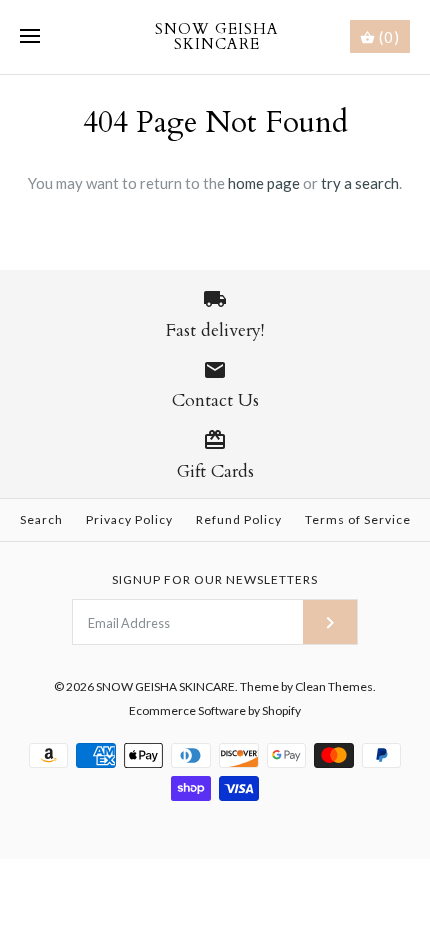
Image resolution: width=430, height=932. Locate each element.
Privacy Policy (129, 519)
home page (264, 183)
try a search (360, 183)
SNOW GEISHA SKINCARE (165, 686)
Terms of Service (358, 519)
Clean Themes (334, 686)
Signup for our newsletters (215, 579)
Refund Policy (239, 519)
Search (41, 519)
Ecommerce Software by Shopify (215, 710)
